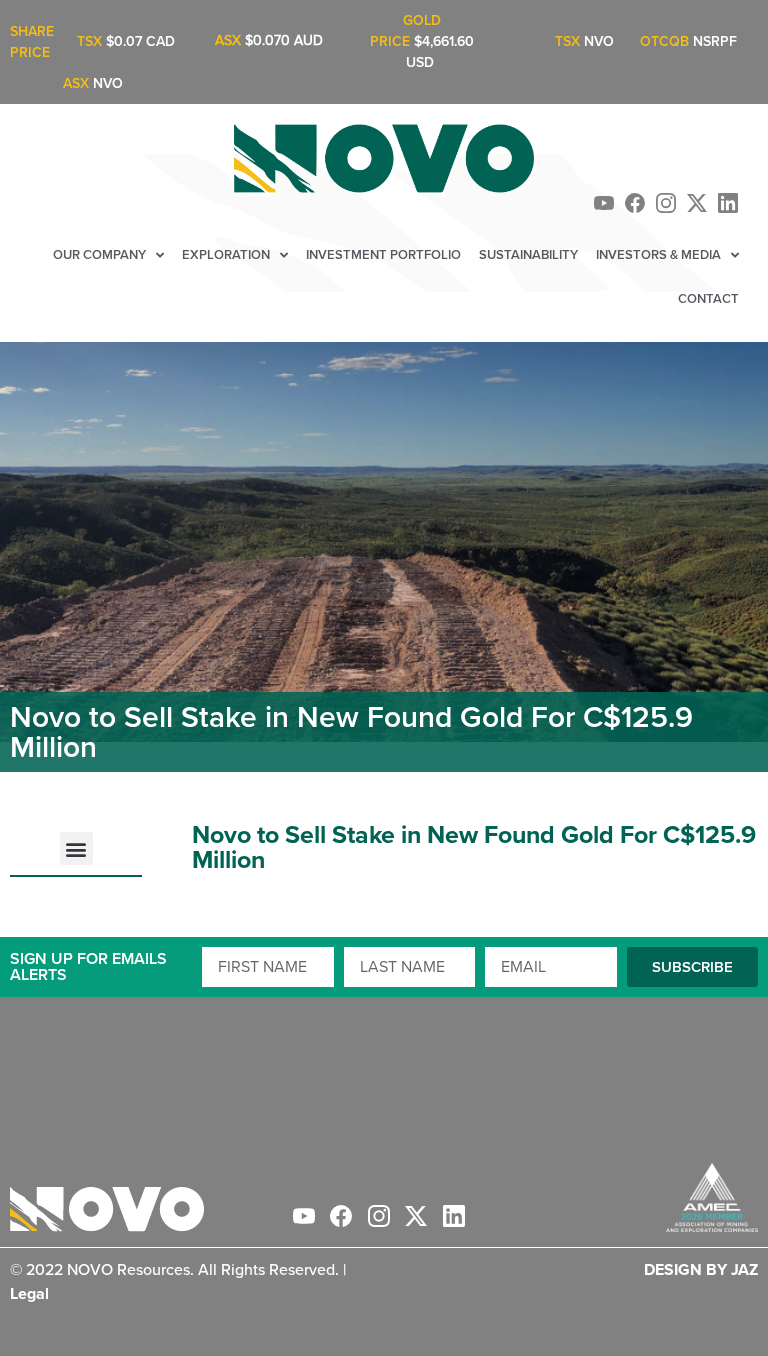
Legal (29, 1293)
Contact (708, 298)
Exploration (226, 254)
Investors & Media (658, 254)
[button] (76, 848)
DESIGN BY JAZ (701, 1269)
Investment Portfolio (383, 254)
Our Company (99, 254)
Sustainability (528, 254)
